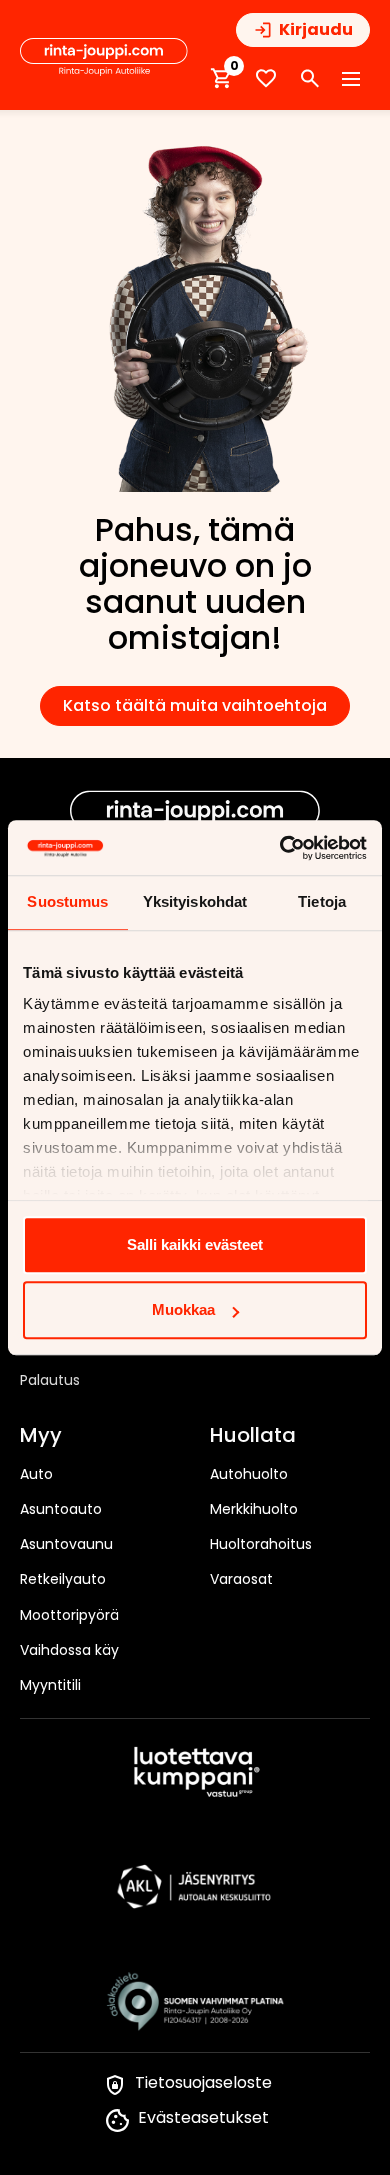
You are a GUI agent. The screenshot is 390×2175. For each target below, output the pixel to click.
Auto (36, 1474)
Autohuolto (249, 1474)
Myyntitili (50, 1685)
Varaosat (241, 1579)
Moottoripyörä (69, 1615)
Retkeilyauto (63, 1579)
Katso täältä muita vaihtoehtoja (195, 705)
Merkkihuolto (254, 1509)
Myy (41, 1436)
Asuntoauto (61, 1509)
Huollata (253, 1436)
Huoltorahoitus (261, 1544)
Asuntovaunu (66, 1544)
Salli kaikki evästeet (195, 1244)
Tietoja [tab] (322, 901)
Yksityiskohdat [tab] (195, 901)
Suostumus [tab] (67, 901)
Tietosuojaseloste (203, 2082)
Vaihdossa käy (69, 1650)
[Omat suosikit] (266, 78)
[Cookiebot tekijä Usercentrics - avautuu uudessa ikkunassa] (280, 848)
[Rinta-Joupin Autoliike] (104, 57)
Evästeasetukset (203, 2117)
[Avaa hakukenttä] (310, 79)
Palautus (50, 1380)
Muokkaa (183, 1309)
